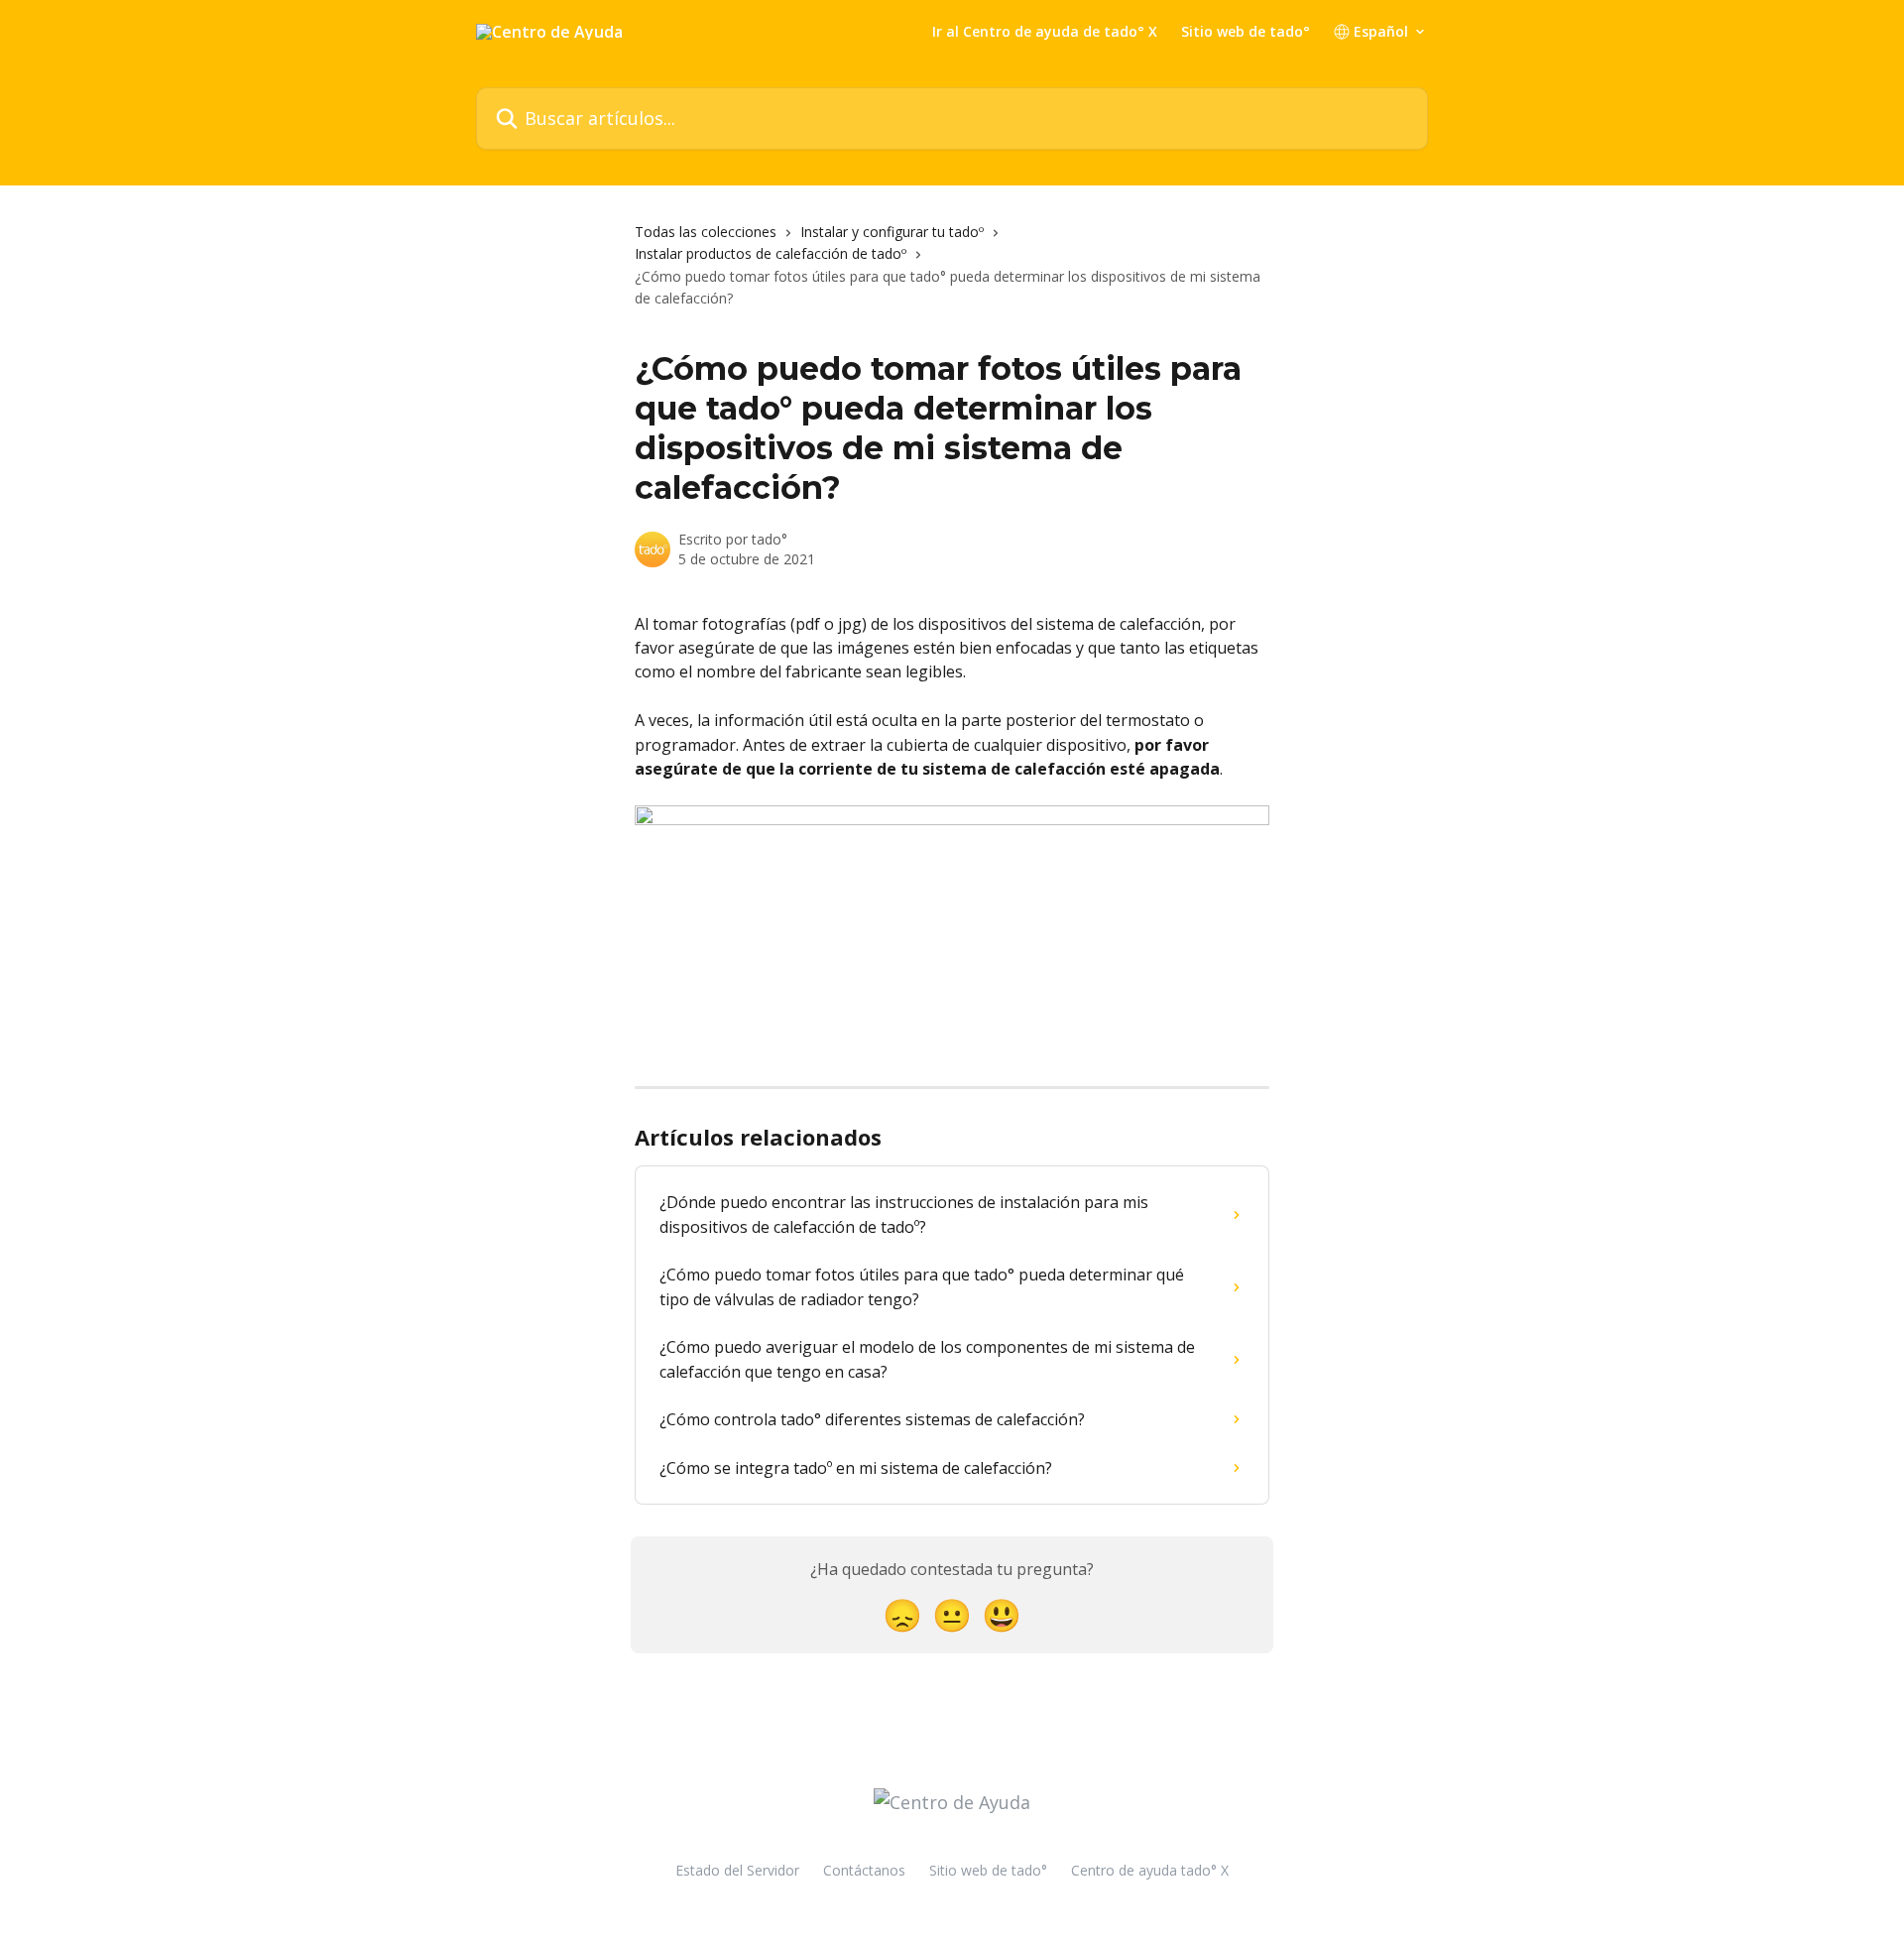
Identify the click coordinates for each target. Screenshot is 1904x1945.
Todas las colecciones (706, 232)
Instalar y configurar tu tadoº (892, 232)
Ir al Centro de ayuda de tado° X (1045, 32)
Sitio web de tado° (1246, 32)
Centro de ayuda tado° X (1150, 1870)
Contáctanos (864, 1870)
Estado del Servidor (737, 1870)
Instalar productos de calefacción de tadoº (771, 253)
